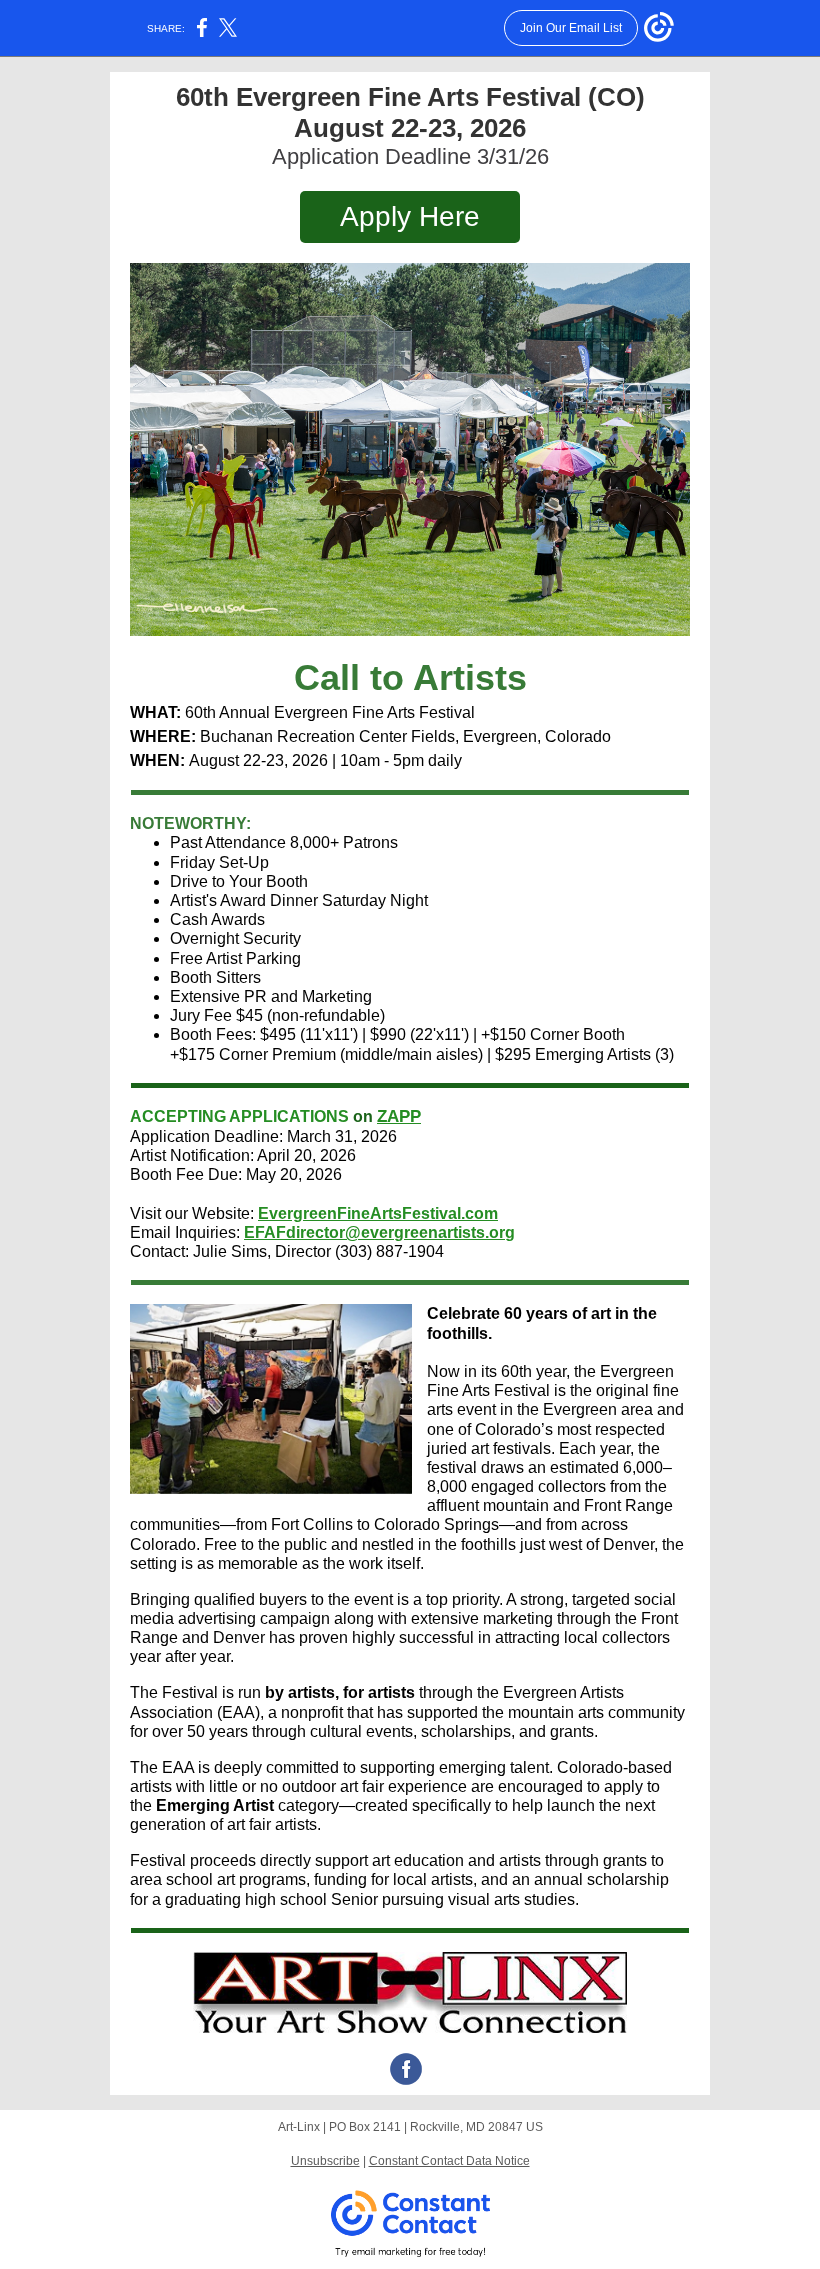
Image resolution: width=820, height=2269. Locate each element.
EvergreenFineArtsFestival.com (378, 1213)
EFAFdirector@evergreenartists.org (379, 1232)
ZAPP (399, 1116)
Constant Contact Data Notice (449, 2161)
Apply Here (410, 216)
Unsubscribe (325, 2161)
